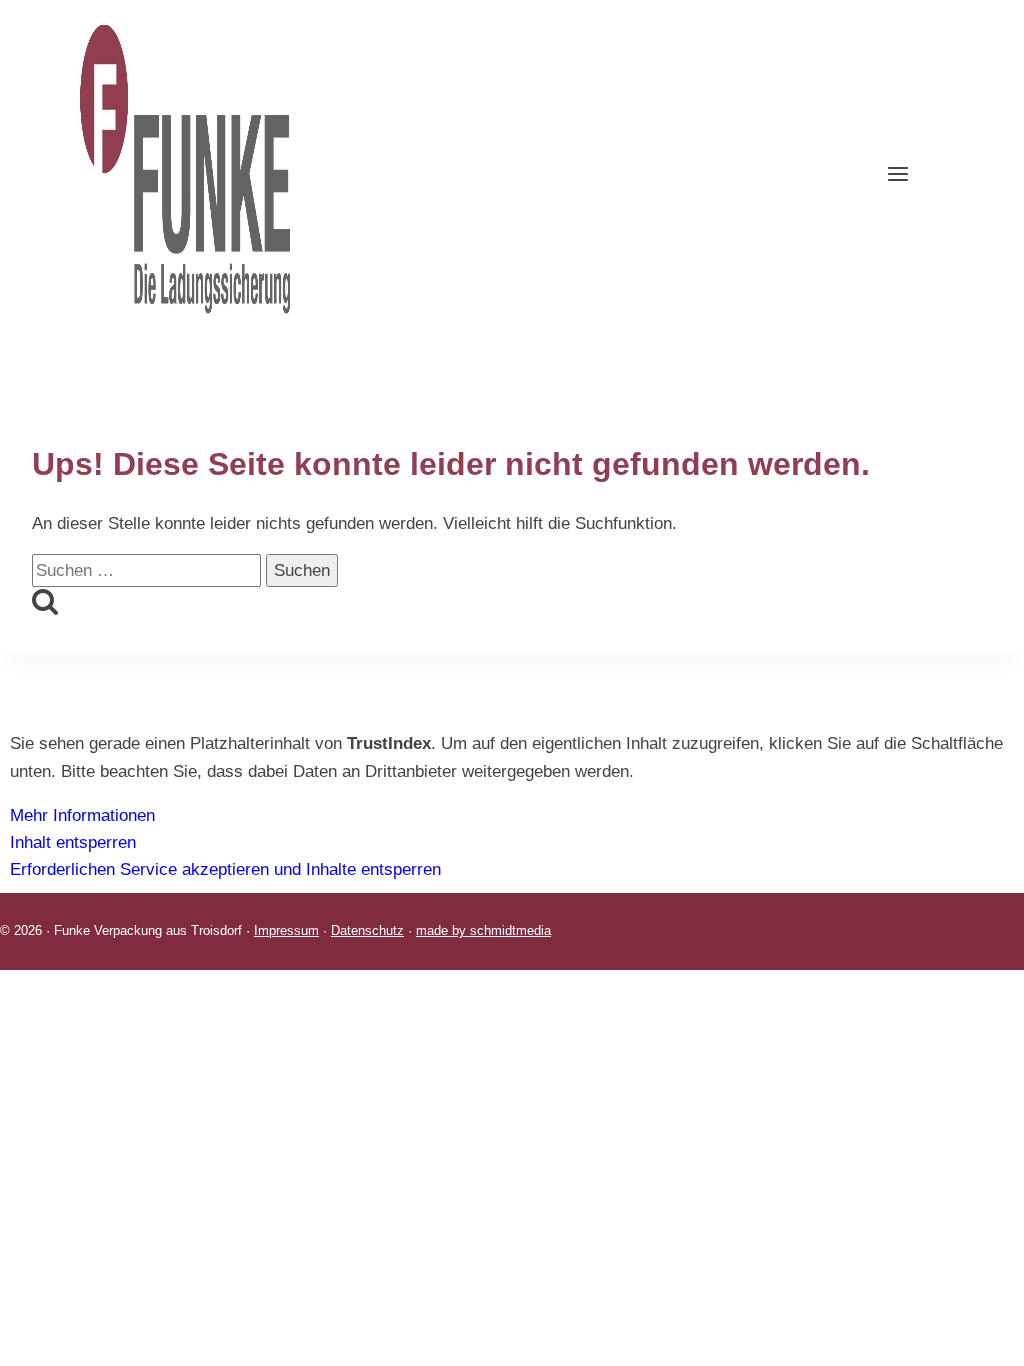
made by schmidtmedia (483, 930)
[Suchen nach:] (149, 570)
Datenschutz (367, 930)
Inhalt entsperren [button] (73, 842)
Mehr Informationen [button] (82, 815)
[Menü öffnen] (911, 169)
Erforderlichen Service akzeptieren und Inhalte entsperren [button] (225, 869)
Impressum (286, 930)
